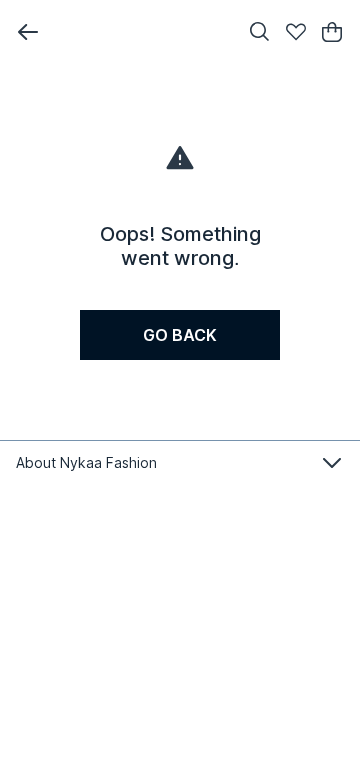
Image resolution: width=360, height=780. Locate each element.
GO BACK (180, 335)
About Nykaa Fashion (86, 462)
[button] (28, 32)
